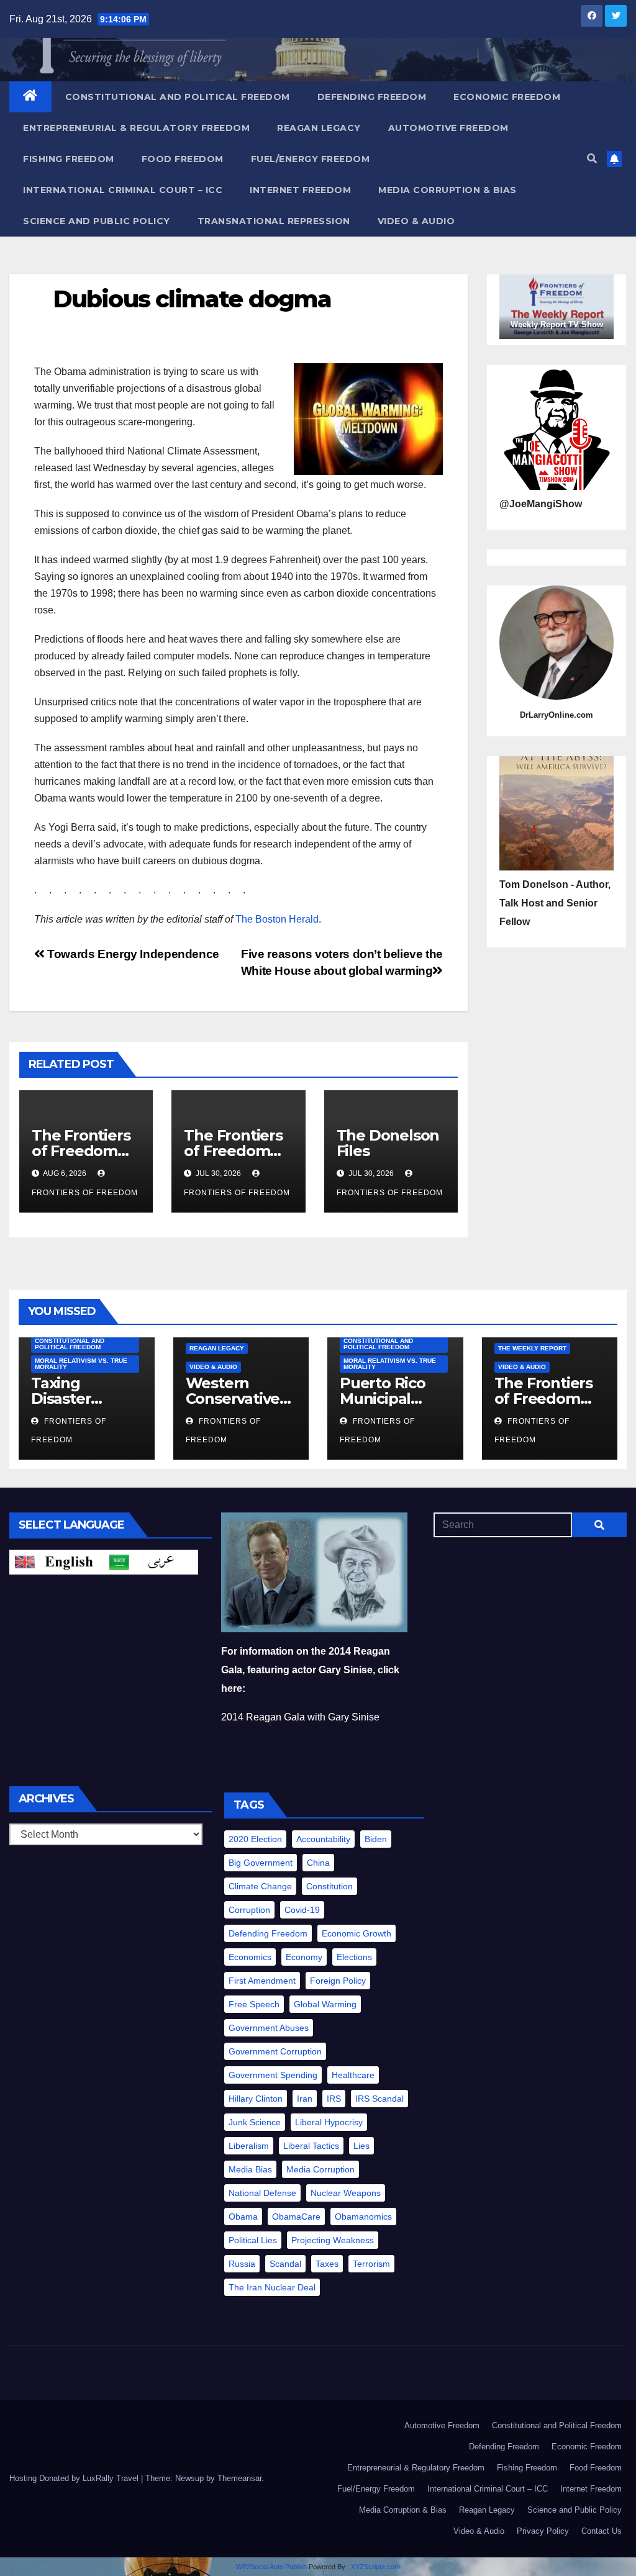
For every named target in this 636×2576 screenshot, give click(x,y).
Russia (242, 2264)
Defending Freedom (372, 97)
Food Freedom (183, 159)
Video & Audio (416, 221)
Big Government (261, 1863)
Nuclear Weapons (346, 2193)
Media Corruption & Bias (447, 190)
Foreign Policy (338, 1981)
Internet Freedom (300, 190)
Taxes (327, 2264)
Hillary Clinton (256, 2099)
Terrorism (371, 2264)
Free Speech (254, 2004)
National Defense (262, 2193)
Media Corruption (320, 2169)
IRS (334, 2099)
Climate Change (260, 1886)
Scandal (285, 2264)
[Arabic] (151, 1561)
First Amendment (262, 1981)
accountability (323, 1839)
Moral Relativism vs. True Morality (81, 1364)
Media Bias (250, 2169)
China (318, 1863)
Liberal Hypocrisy (329, 2122)
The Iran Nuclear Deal (272, 2287)
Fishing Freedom (69, 159)
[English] (57, 1561)
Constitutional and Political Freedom (178, 97)
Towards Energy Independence (132, 954)
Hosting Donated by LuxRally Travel (75, 2478)
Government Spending (273, 2075)
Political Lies (253, 2240)
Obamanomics (363, 2217)
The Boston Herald (277, 919)
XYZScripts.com (375, 2567)
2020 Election (255, 1839)
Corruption (249, 1910)
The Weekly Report (532, 1348)
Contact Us (602, 2531)
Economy (304, 1957)
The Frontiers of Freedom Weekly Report (549, 1399)
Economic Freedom (507, 97)
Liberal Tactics (311, 2146)
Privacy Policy (543, 2531)
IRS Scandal (379, 2099)
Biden (376, 1839)
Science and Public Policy (97, 221)
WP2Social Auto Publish (271, 2567)
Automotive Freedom (448, 128)
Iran (305, 2099)
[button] (592, 159)
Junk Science (255, 2122)
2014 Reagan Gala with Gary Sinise (300, 1717)
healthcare (353, 2075)
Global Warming (325, 2004)
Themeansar (239, 2478)
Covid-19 (302, 1910)
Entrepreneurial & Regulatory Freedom (136, 128)
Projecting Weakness (333, 2240)
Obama (243, 2217)
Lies (361, 2146)
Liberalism (249, 2146)
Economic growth (357, 1933)
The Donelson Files (388, 1143)
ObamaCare (296, 2217)
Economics (250, 1957)
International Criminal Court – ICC (123, 190)
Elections (354, 1957)
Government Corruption (275, 2051)
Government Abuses (269, 2028)
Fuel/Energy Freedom (311, 159)
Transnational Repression (274, 221)
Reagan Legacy (319, 128)
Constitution (329, 1886)
